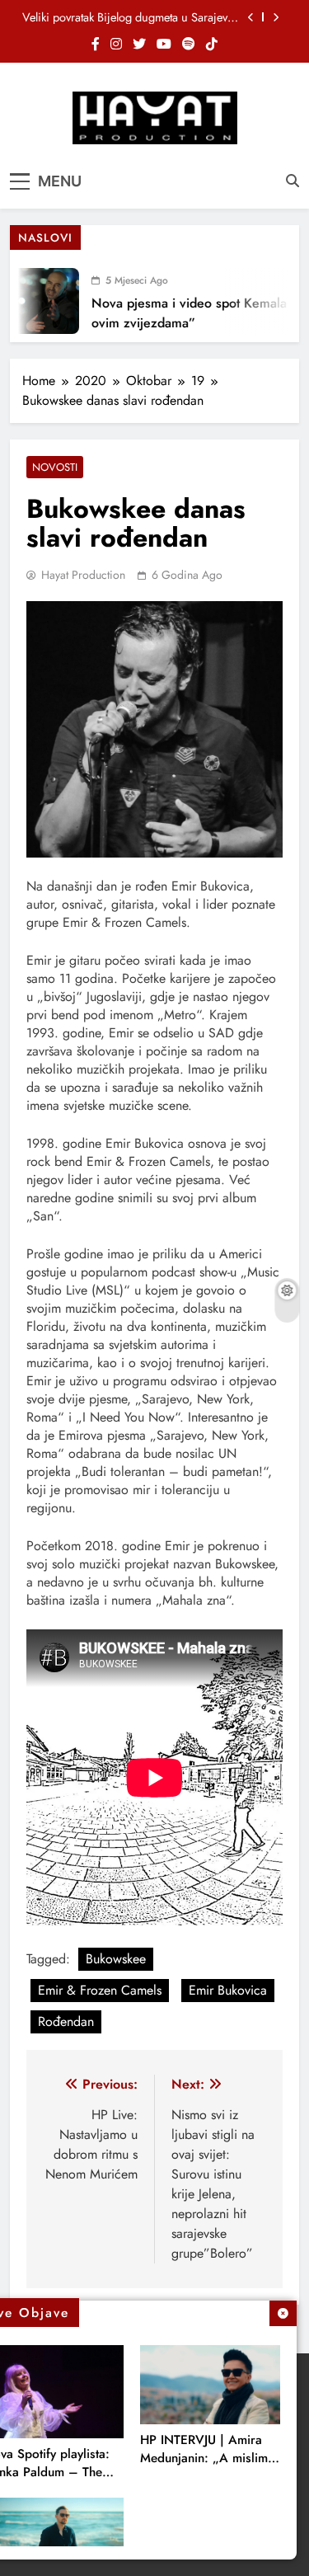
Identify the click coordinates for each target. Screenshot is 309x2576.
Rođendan (66, 2021)
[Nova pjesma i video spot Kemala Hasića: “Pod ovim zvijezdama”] (39, 301)
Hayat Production (83, 575)
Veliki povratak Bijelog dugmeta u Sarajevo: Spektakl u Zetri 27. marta (130, 17)
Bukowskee (116, 1959)
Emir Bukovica (228, 1990)
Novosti (55, 467)
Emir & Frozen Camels (100, 1990)
